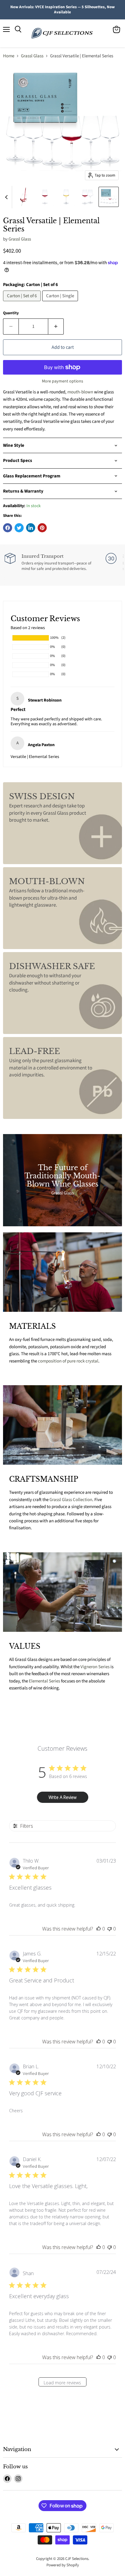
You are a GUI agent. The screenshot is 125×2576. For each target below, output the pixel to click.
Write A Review (62, 1797)
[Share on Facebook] (8, 528)
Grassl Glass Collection (71, 1500)
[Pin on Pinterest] (42, 528)
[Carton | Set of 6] (23, 303)
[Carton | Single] (61, 303)
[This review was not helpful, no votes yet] (110, 1929)
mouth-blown (80, 392)
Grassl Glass (32, 56)
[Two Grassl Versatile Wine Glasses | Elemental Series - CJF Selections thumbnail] (87, 197)
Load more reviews (62, 2383)
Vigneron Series (95, 1667)
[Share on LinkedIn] (31, 528)
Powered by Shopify (63, 2565)
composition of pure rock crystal (68, 1361)
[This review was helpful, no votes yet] (99, 1929)
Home (9, 56)
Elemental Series (44, 1681)
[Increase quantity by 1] (56, 326)
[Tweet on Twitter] (19, 528)
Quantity (11, 313)
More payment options (62, 381)
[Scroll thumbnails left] (7, 197)
